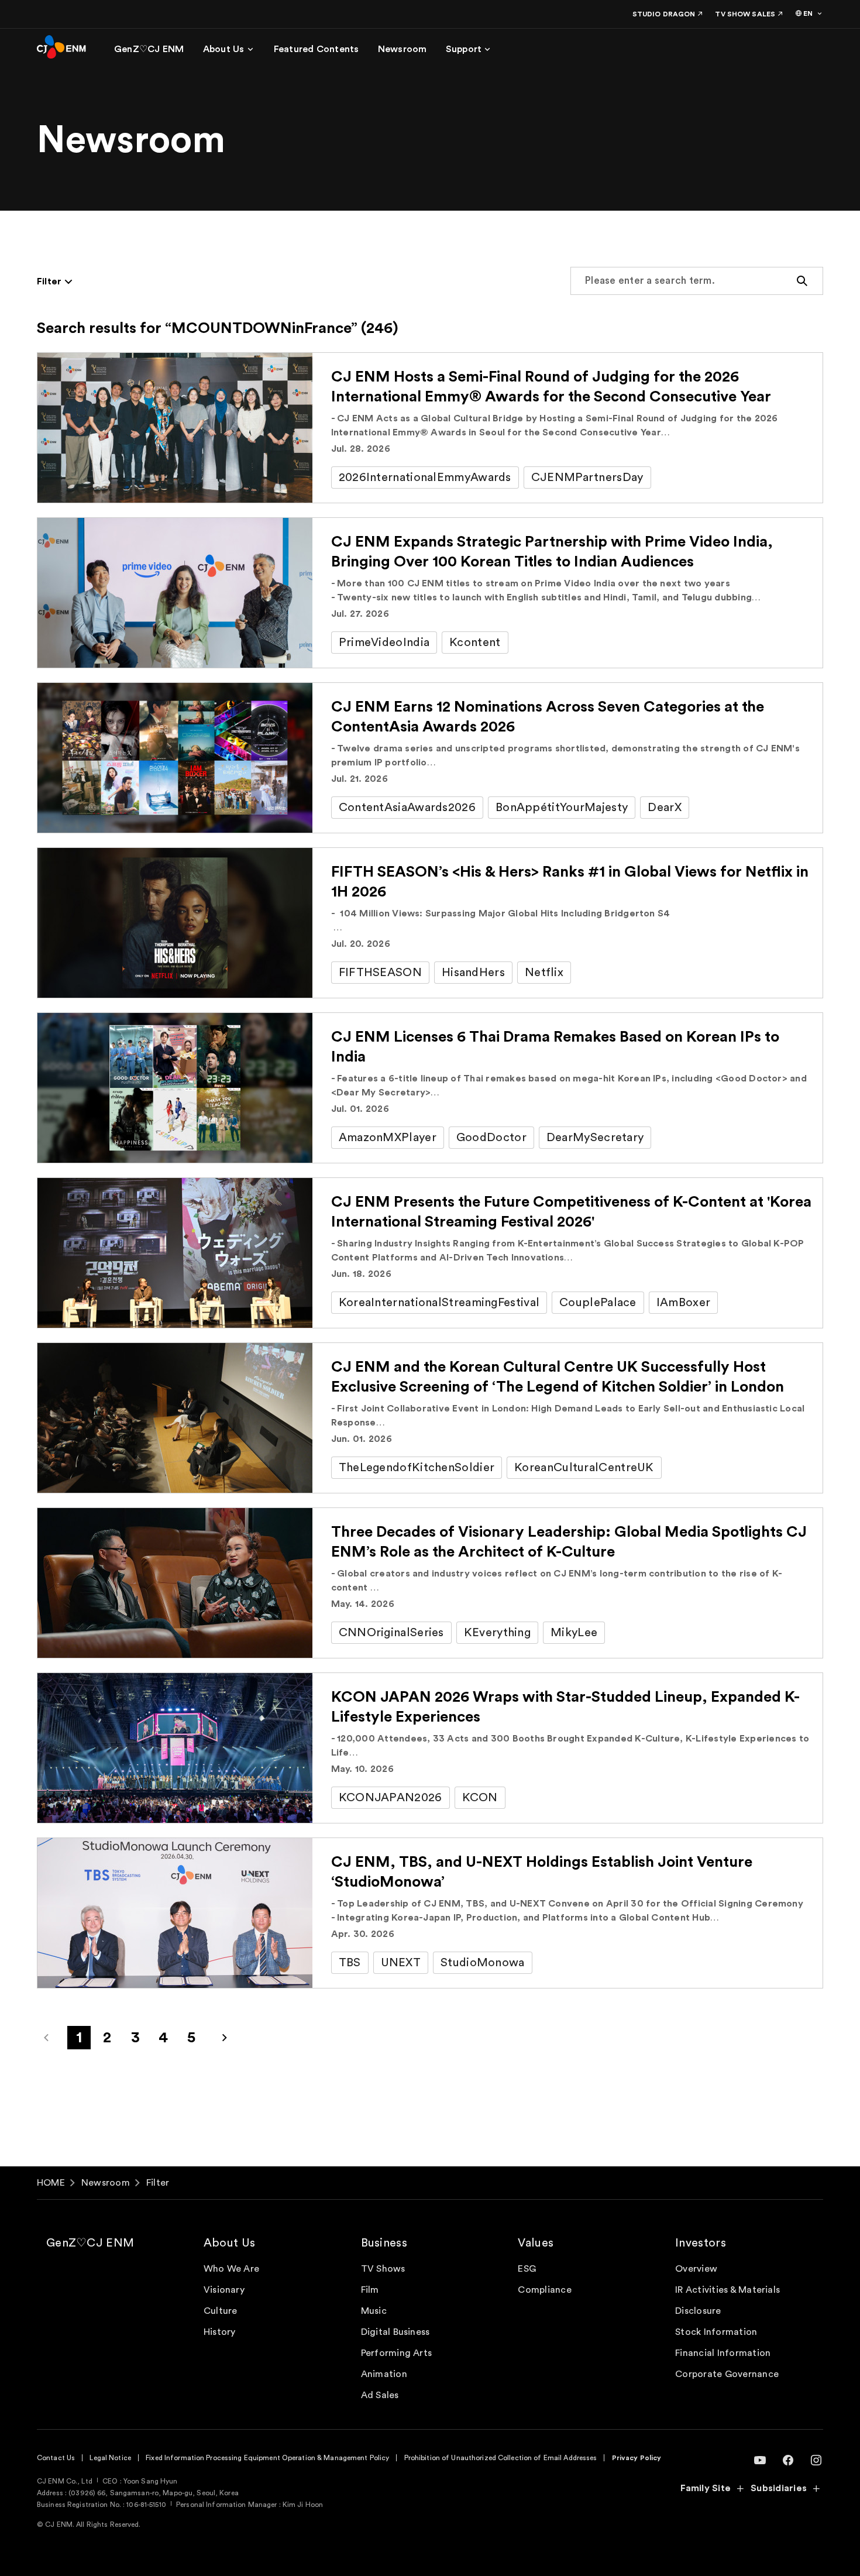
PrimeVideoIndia (384, 643)
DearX (665, 808)
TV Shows (383, 2269)
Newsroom (106, 2183)
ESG (527, 2269)
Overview (696, 2269)
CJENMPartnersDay (587, 478)
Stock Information (716, 2332)
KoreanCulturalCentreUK (584, 1468)
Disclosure (698, 2311)
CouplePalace (598, 1303)
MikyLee (574, 1633)
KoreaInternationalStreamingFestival (439, 1303)
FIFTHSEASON (380, 973)
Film (370, 2290)
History (220, 2332)
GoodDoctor (491, 1138)
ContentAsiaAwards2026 (407, 808)
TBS (350, 1963)
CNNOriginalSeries (391, 1633)
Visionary (224, 2290)
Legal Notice (110, 2458)
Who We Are (231, 2269)
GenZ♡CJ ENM (90, 2243)
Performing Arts (397, 2353)
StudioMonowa (483, 1963)
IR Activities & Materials (727, 2290)
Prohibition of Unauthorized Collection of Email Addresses (501, 2458)
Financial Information (723, 2353)
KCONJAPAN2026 (391, 1798)
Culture (221, 2311)
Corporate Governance (727, 2374)
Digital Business (395, 2332)
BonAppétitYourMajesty (562, 808)
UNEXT (401, 1963)
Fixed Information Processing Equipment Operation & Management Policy (267, 2458)
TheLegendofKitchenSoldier (417, 1468)
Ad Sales (380, 2395)
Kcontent (475, 643)
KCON (480, 1798)
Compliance (544, 2290)
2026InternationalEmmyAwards (425, 478)
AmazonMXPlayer (388, 1138)
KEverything (497, 1633)
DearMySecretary (595, 1138)
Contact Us (56, 2458)
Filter (158, 2183)
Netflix (544, 973)
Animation (384, 2374)
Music (374, 2311)
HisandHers (473, 973)
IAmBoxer (683, 1303)
